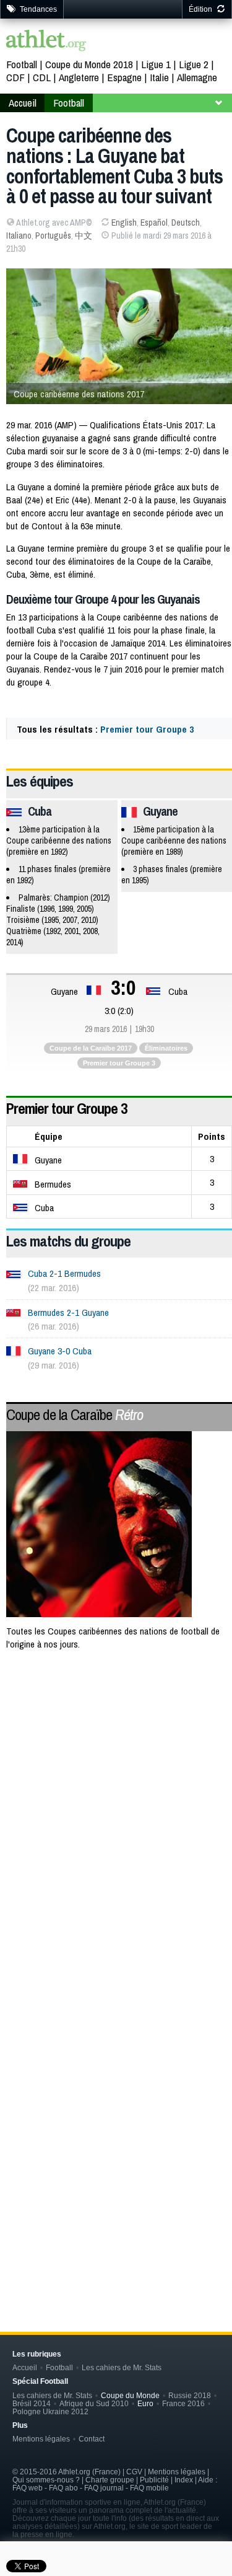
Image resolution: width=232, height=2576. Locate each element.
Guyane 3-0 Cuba (60, 1351)
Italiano (19, 236)
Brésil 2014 (32, 2403)
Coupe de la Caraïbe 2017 (91, 1048)
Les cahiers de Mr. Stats (122, 2367)
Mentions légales (41, 2439)
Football (22, 64)
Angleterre (79, 77)
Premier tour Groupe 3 (147, 729)
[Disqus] (119, 2099)
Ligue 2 (194, 64)
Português (53, 236)
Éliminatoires (166, 1048)
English (124, 223)
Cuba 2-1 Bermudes (64, 1273)
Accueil (23, 103)
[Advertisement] (116, 1790)
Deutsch (186, 223)
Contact (92, 2439)
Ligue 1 (156, 64)
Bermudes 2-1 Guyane (68, 1312)
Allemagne (197, 77)
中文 (84, 236)
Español (154, 223)
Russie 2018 (190, 2395)
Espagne (124, 77)
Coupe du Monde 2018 (89, 64)
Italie (159, 77)
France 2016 (183, 2403)
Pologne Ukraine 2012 (50, 2411)
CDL (42, 77)
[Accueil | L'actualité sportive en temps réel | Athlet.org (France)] (46, 42)
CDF (15, 77)
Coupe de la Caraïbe (75, 1414)
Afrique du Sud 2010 (94, 2403)
